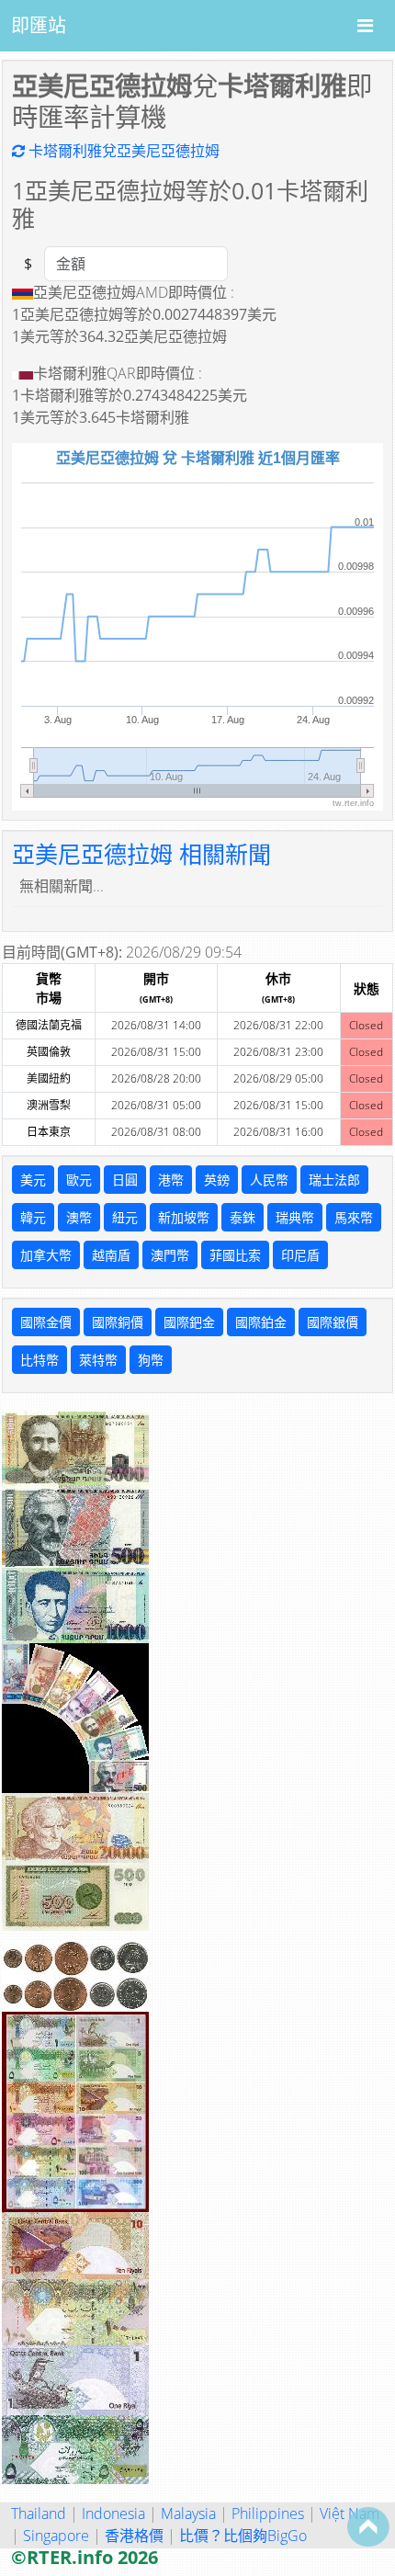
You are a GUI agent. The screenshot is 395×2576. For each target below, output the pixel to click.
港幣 (171, 1180)
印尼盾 (300, 1255)
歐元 (79, 1180)
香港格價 (134, 2536)
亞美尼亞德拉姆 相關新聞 (141, 854)
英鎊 (217, 1180)
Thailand (39, 2514)
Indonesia (113, 2514)
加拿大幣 (46, 1255)
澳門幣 (170, 1255)
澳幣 (79, 1217)
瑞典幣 (295, 1217)
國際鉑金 (261, 1322)
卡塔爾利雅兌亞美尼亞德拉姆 (122, 151)
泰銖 (243, 1217)
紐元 (125, 1217)
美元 (33, 1180)
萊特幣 (98, 1360)
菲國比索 (235, 1255)
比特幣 (39, 1360)
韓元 (33, 1217)
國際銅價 (118, 1322)
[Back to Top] (368, 2526)
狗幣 (151, 1360)
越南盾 (111, 1255)
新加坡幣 (184, 1217)
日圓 (125, 1180)
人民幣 (269, 1180)
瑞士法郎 (334, 1180)
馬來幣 (354, 1217)
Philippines (268, 2514)
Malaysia (188, 2514)
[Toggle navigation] (365, 26)
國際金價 (46, 1322)
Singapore (56, 2536)
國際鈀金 (189, 1322)
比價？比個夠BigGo (243, 2536)
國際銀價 (333, 1322)
